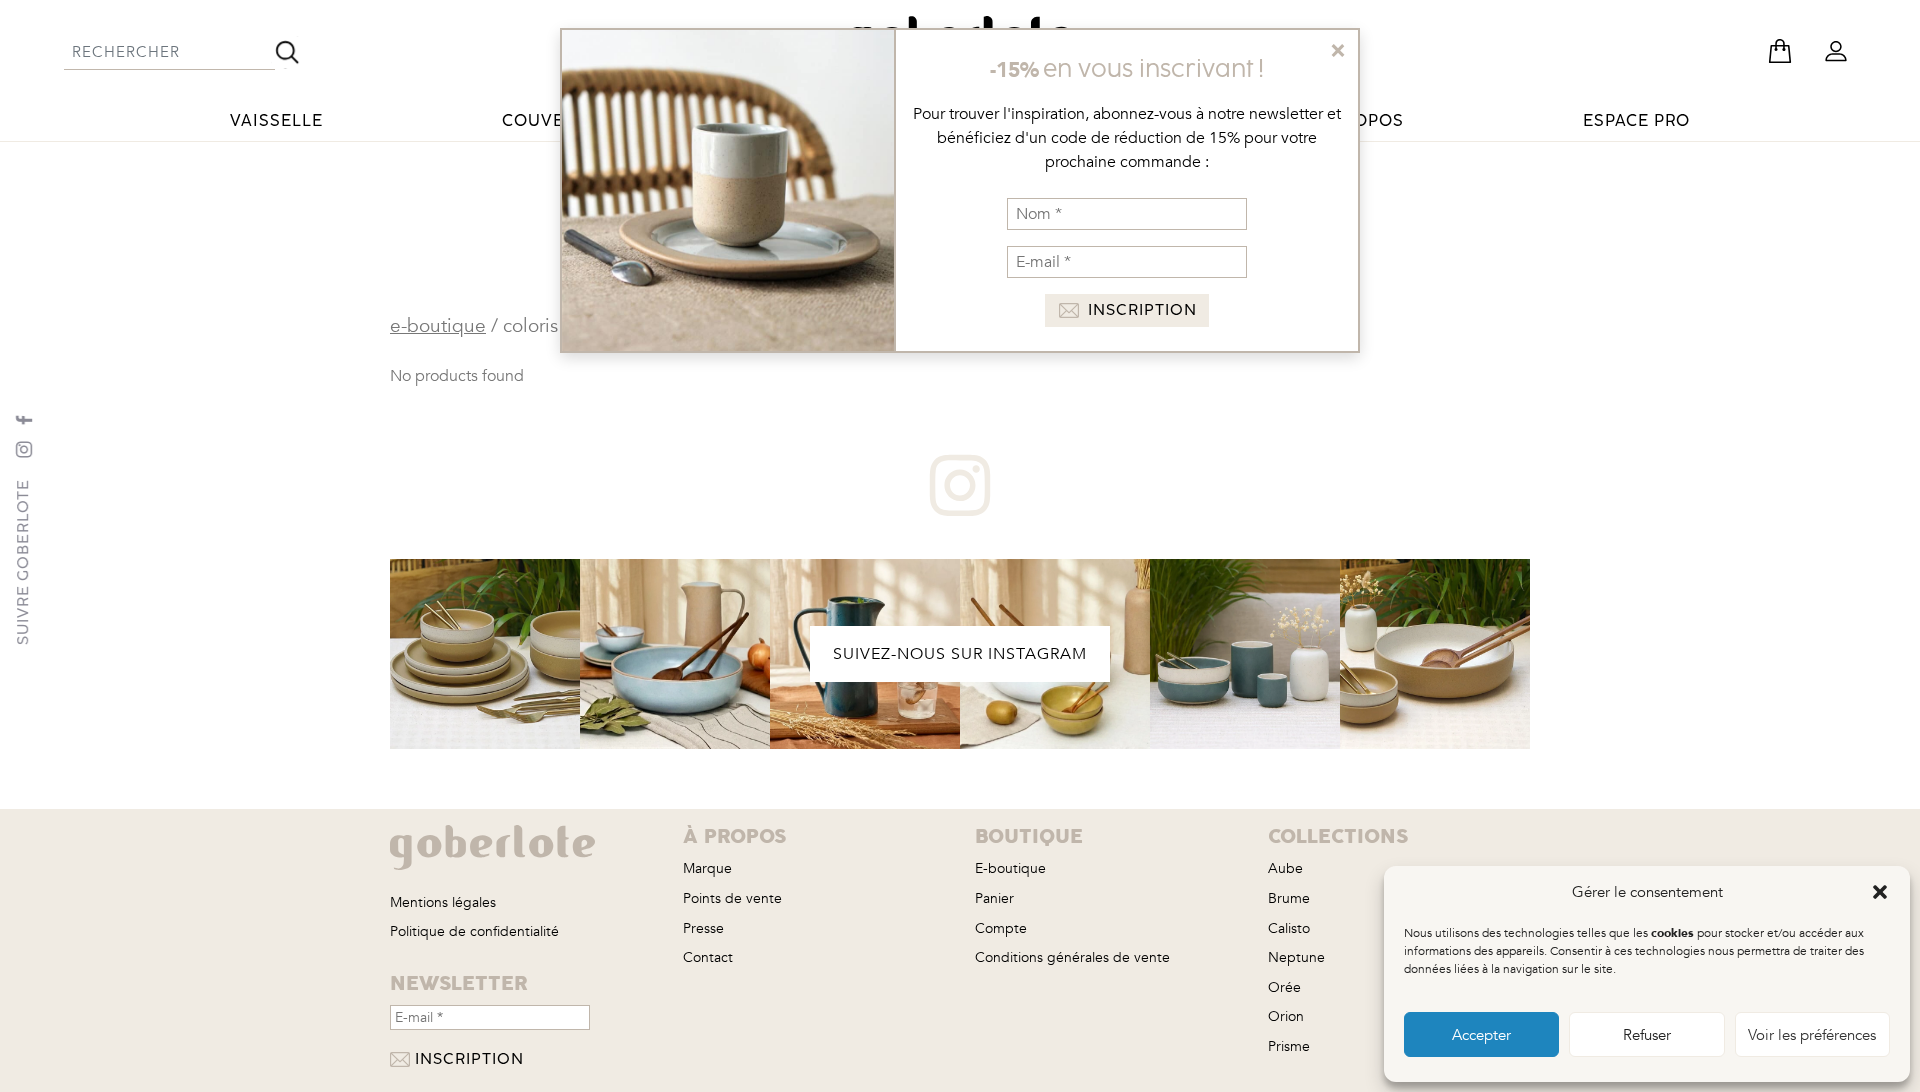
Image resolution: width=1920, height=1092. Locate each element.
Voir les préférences (1812, 1035)
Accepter (1481, 1035)
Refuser (1647, 1035)
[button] (1880, 892)
